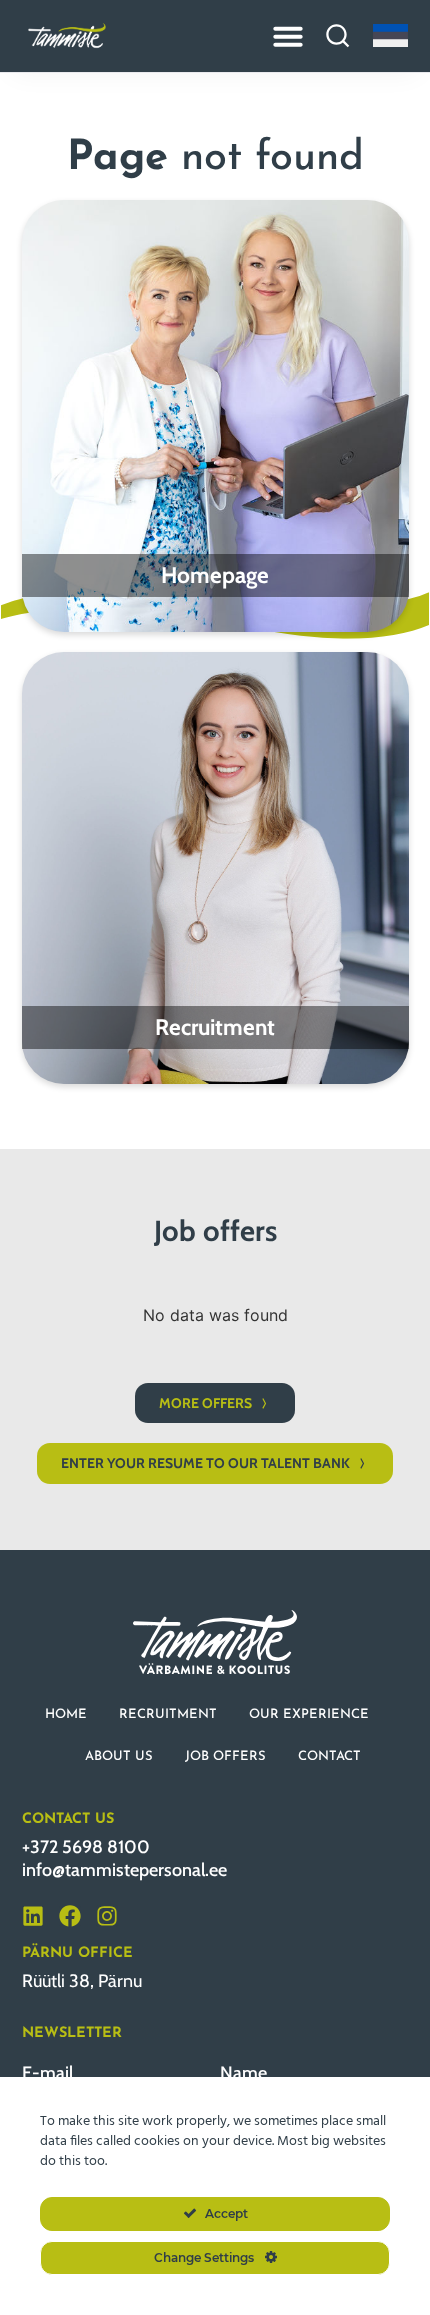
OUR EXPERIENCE (309, 1714)
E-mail (47, 2073)
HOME (66, 1714)
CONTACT (329, 1756)
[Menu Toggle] (288, 36)
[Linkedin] (33, 1916)
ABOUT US (119, 1756)
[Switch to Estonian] (390, 35)
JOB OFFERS (225, 1756)
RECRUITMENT (168, 1714)
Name (243, 2073)
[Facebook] (70, 1916)
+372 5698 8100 (86, 1847)
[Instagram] (107, 1916)
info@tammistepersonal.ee (124, 1870)
